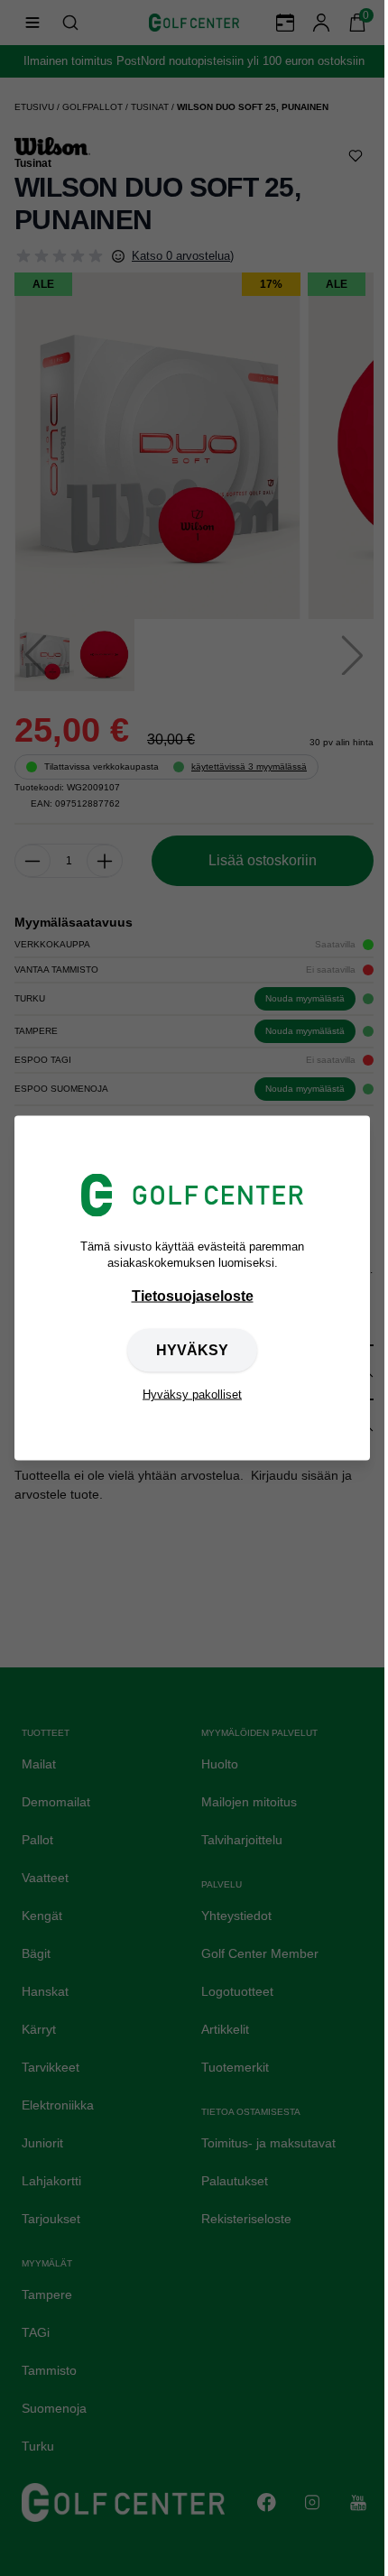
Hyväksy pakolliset (192, 1394)
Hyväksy (192, 1350)
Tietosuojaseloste (193, 1296)
